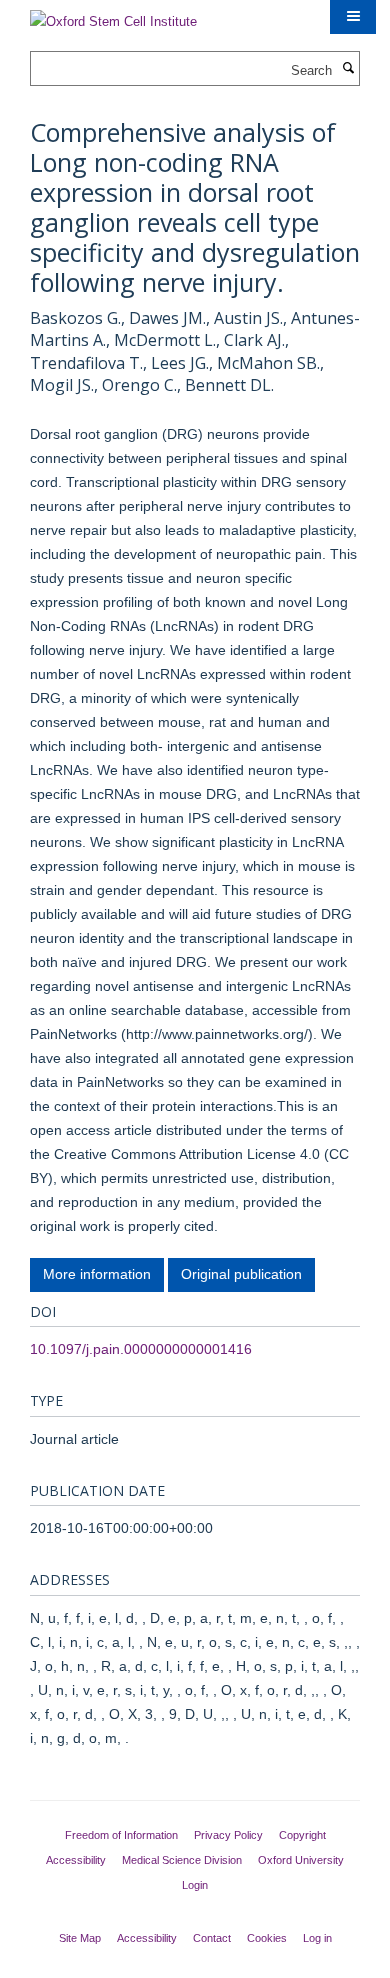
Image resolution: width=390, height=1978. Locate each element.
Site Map (80, 1938)
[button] (353, 17)
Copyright (302, 1835)
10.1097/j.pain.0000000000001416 (141, 1349)
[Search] (348, 69)
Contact (212, 1938)
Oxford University (301, 1860)
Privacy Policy (228, 1835)
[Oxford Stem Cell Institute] (113, 15)
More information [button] (97, 1274)
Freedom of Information (121, 1835)
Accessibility (76, 1860)
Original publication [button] (241, 1274)
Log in (317, 1938)
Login (195, 1885)
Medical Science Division (182, 1860)
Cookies (267, 1938)
